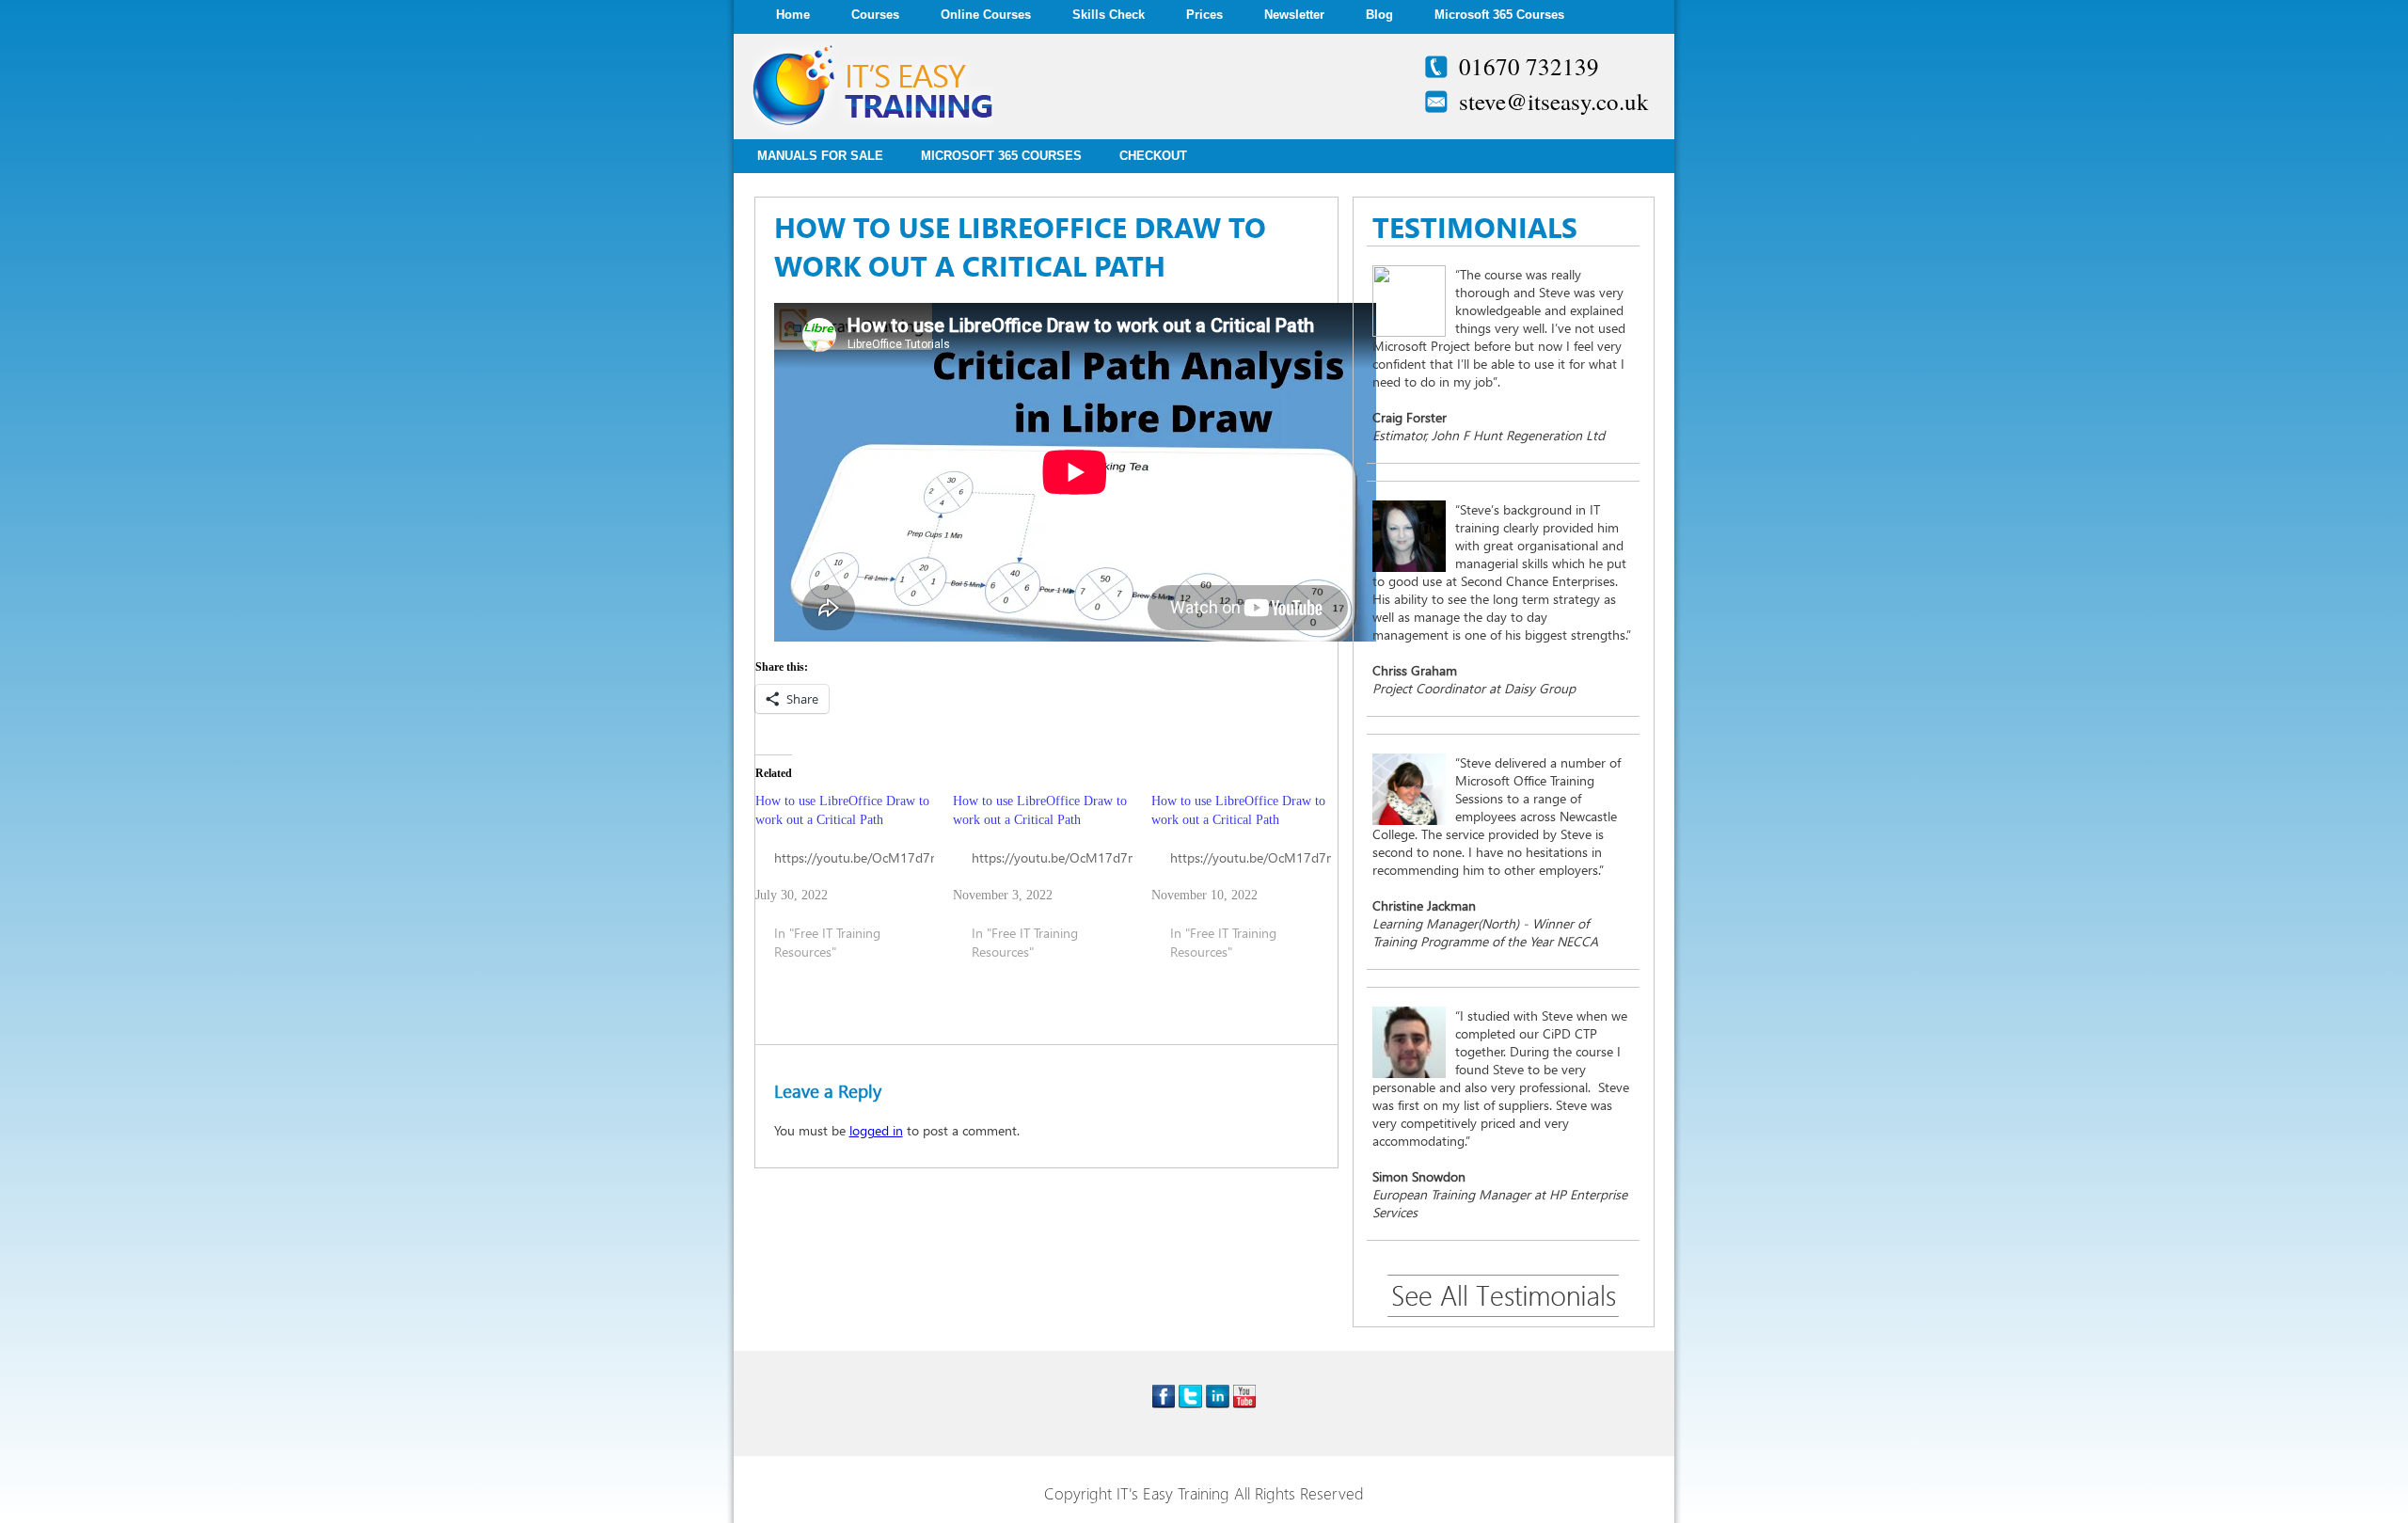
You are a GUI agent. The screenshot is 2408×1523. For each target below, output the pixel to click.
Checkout (1153, 156)
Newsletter (1294, 15)
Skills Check (1109, 15)
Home (793, 15)
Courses (875, 15)
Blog (1379, 15)
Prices (1204, 15)
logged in (876, 1130)
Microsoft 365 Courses (1499, 15)
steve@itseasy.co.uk (1554, 101)
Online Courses (986, 15)
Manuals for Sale (820, 156)
